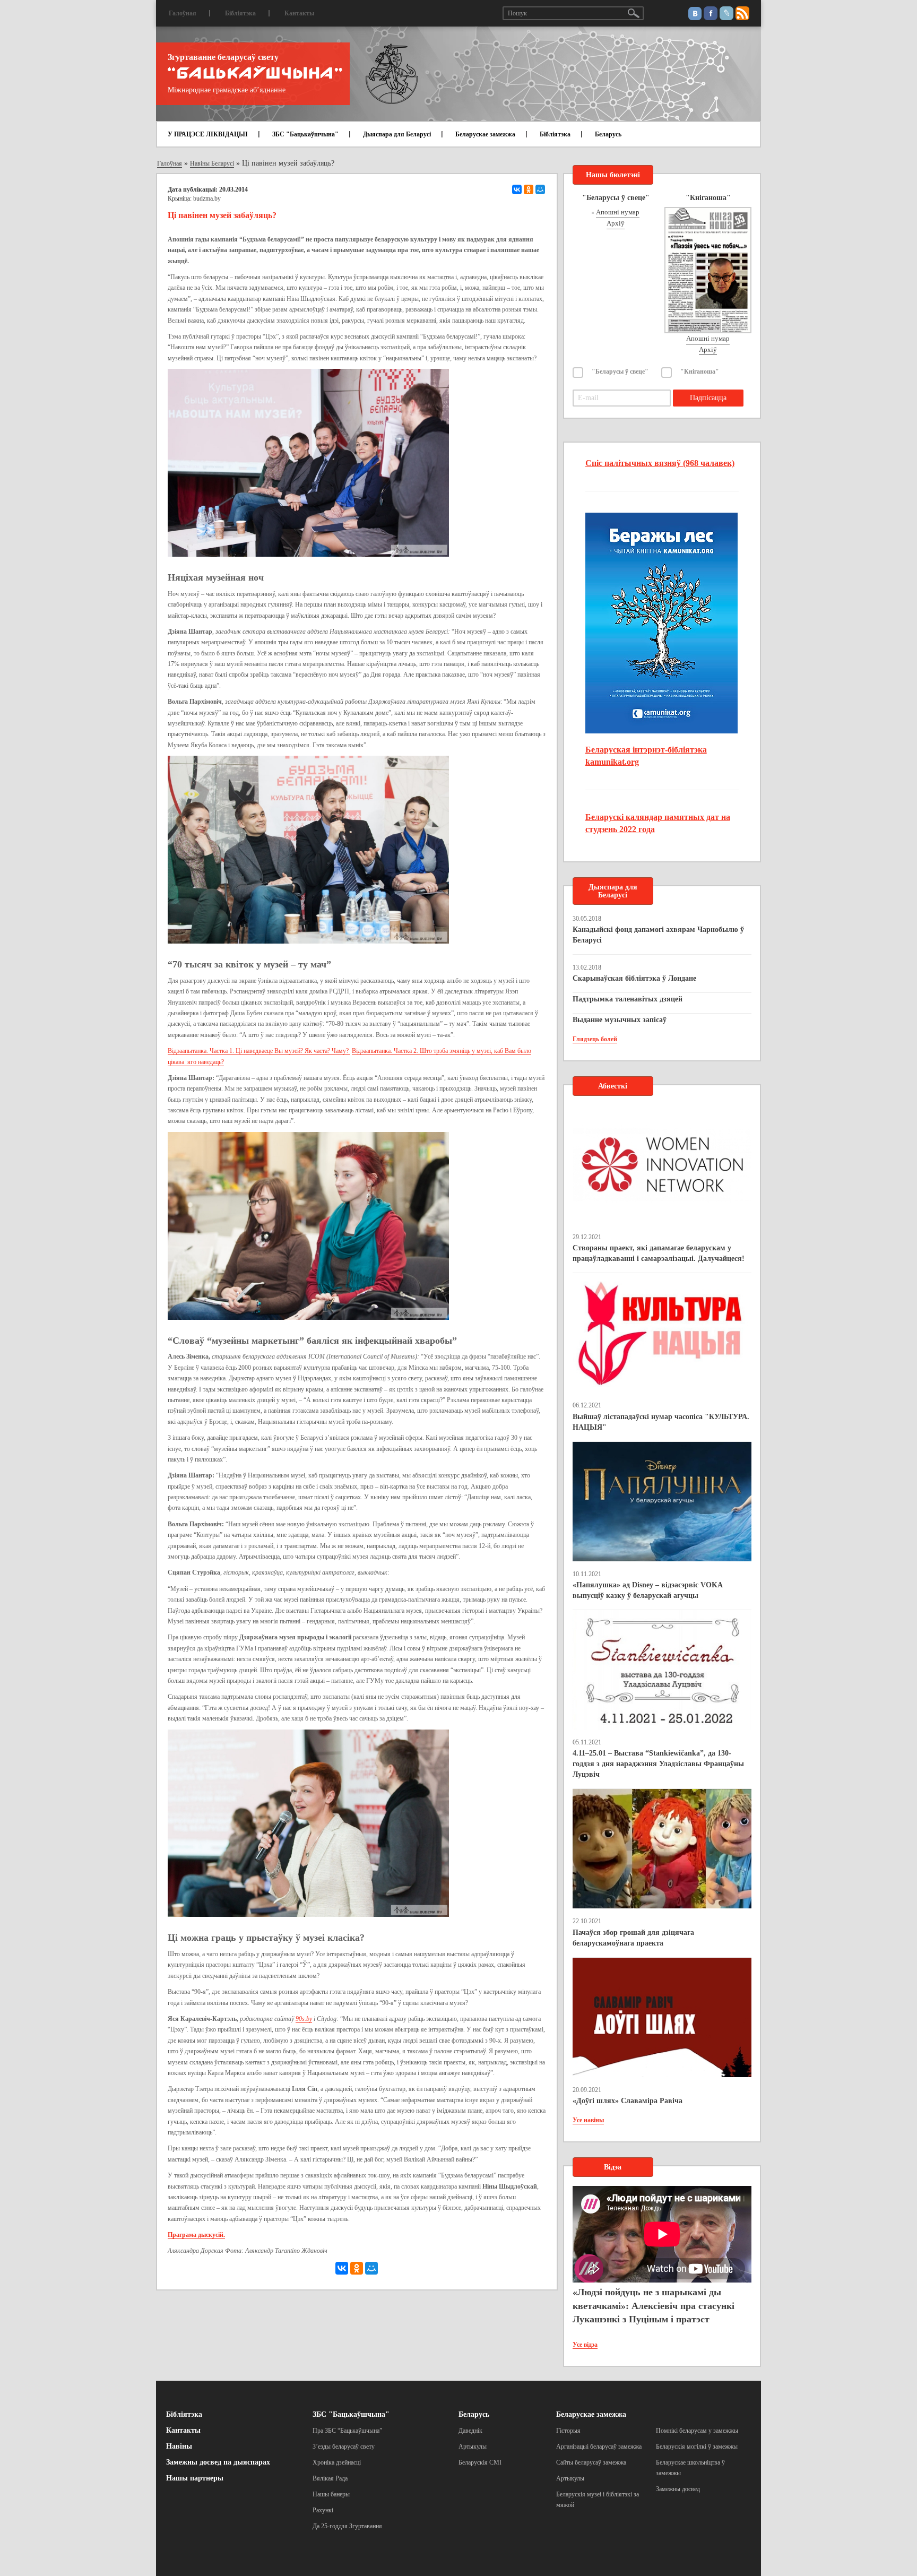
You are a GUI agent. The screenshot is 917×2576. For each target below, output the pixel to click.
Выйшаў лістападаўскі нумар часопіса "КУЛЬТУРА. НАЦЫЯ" (661, 1422)
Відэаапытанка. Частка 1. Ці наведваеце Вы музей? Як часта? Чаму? (259, 1051)
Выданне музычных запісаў (620, 1020)
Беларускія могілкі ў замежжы (697, 2447)
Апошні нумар (618, 212)
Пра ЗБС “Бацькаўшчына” (347, 2431)
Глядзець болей (595, 1039)
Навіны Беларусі (212, 163)
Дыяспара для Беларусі (397, 134)
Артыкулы (473, 2447)
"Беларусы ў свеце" (620, 371)
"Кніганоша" (700, 371)
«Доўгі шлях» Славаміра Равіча (628, 2101)
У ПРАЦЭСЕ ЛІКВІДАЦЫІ (208, 134)
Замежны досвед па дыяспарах (218, 2462)
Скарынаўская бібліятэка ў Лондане (634, 978)
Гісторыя (568, 2431)
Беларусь (608, 134)
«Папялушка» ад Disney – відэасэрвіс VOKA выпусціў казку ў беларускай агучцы (647, 1590)
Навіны (179, 2446)
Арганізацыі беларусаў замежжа (599, 2447)
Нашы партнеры (195, 2478)
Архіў (616, 223)
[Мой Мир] (540, 189)
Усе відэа (585, 2345)
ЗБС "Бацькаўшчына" (305, 134)
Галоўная (183, 13)
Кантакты (299, 13)
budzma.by (207, 198)
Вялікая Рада (330, 2478)
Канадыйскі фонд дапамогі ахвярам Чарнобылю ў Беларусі (658, 935)
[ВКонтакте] (517, 189)
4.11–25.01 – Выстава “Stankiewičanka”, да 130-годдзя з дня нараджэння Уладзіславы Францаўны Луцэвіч (658, 1764)
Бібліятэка (240, 13)
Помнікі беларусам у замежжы (697, 2431)
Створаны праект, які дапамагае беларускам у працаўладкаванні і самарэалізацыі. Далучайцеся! (659, 1253)
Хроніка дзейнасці (337, 2462)
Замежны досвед (678, 2489)
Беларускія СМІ (480, 2462)
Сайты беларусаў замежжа (591, 2462)
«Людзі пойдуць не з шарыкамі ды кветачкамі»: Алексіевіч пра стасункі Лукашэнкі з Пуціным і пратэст (654, 2306)
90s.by (304, 2019)
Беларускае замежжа (485, 134)
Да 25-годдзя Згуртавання (347, 2526)
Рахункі (323, 2510)
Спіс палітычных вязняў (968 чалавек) (660, 463)
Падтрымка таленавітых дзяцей (628, 999)
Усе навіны (588, 2120)
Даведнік (470, 2431)
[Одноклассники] (529, 189)
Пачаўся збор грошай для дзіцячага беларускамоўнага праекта (633, 1938)
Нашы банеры (331, 2494)
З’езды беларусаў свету (344, 2447)
